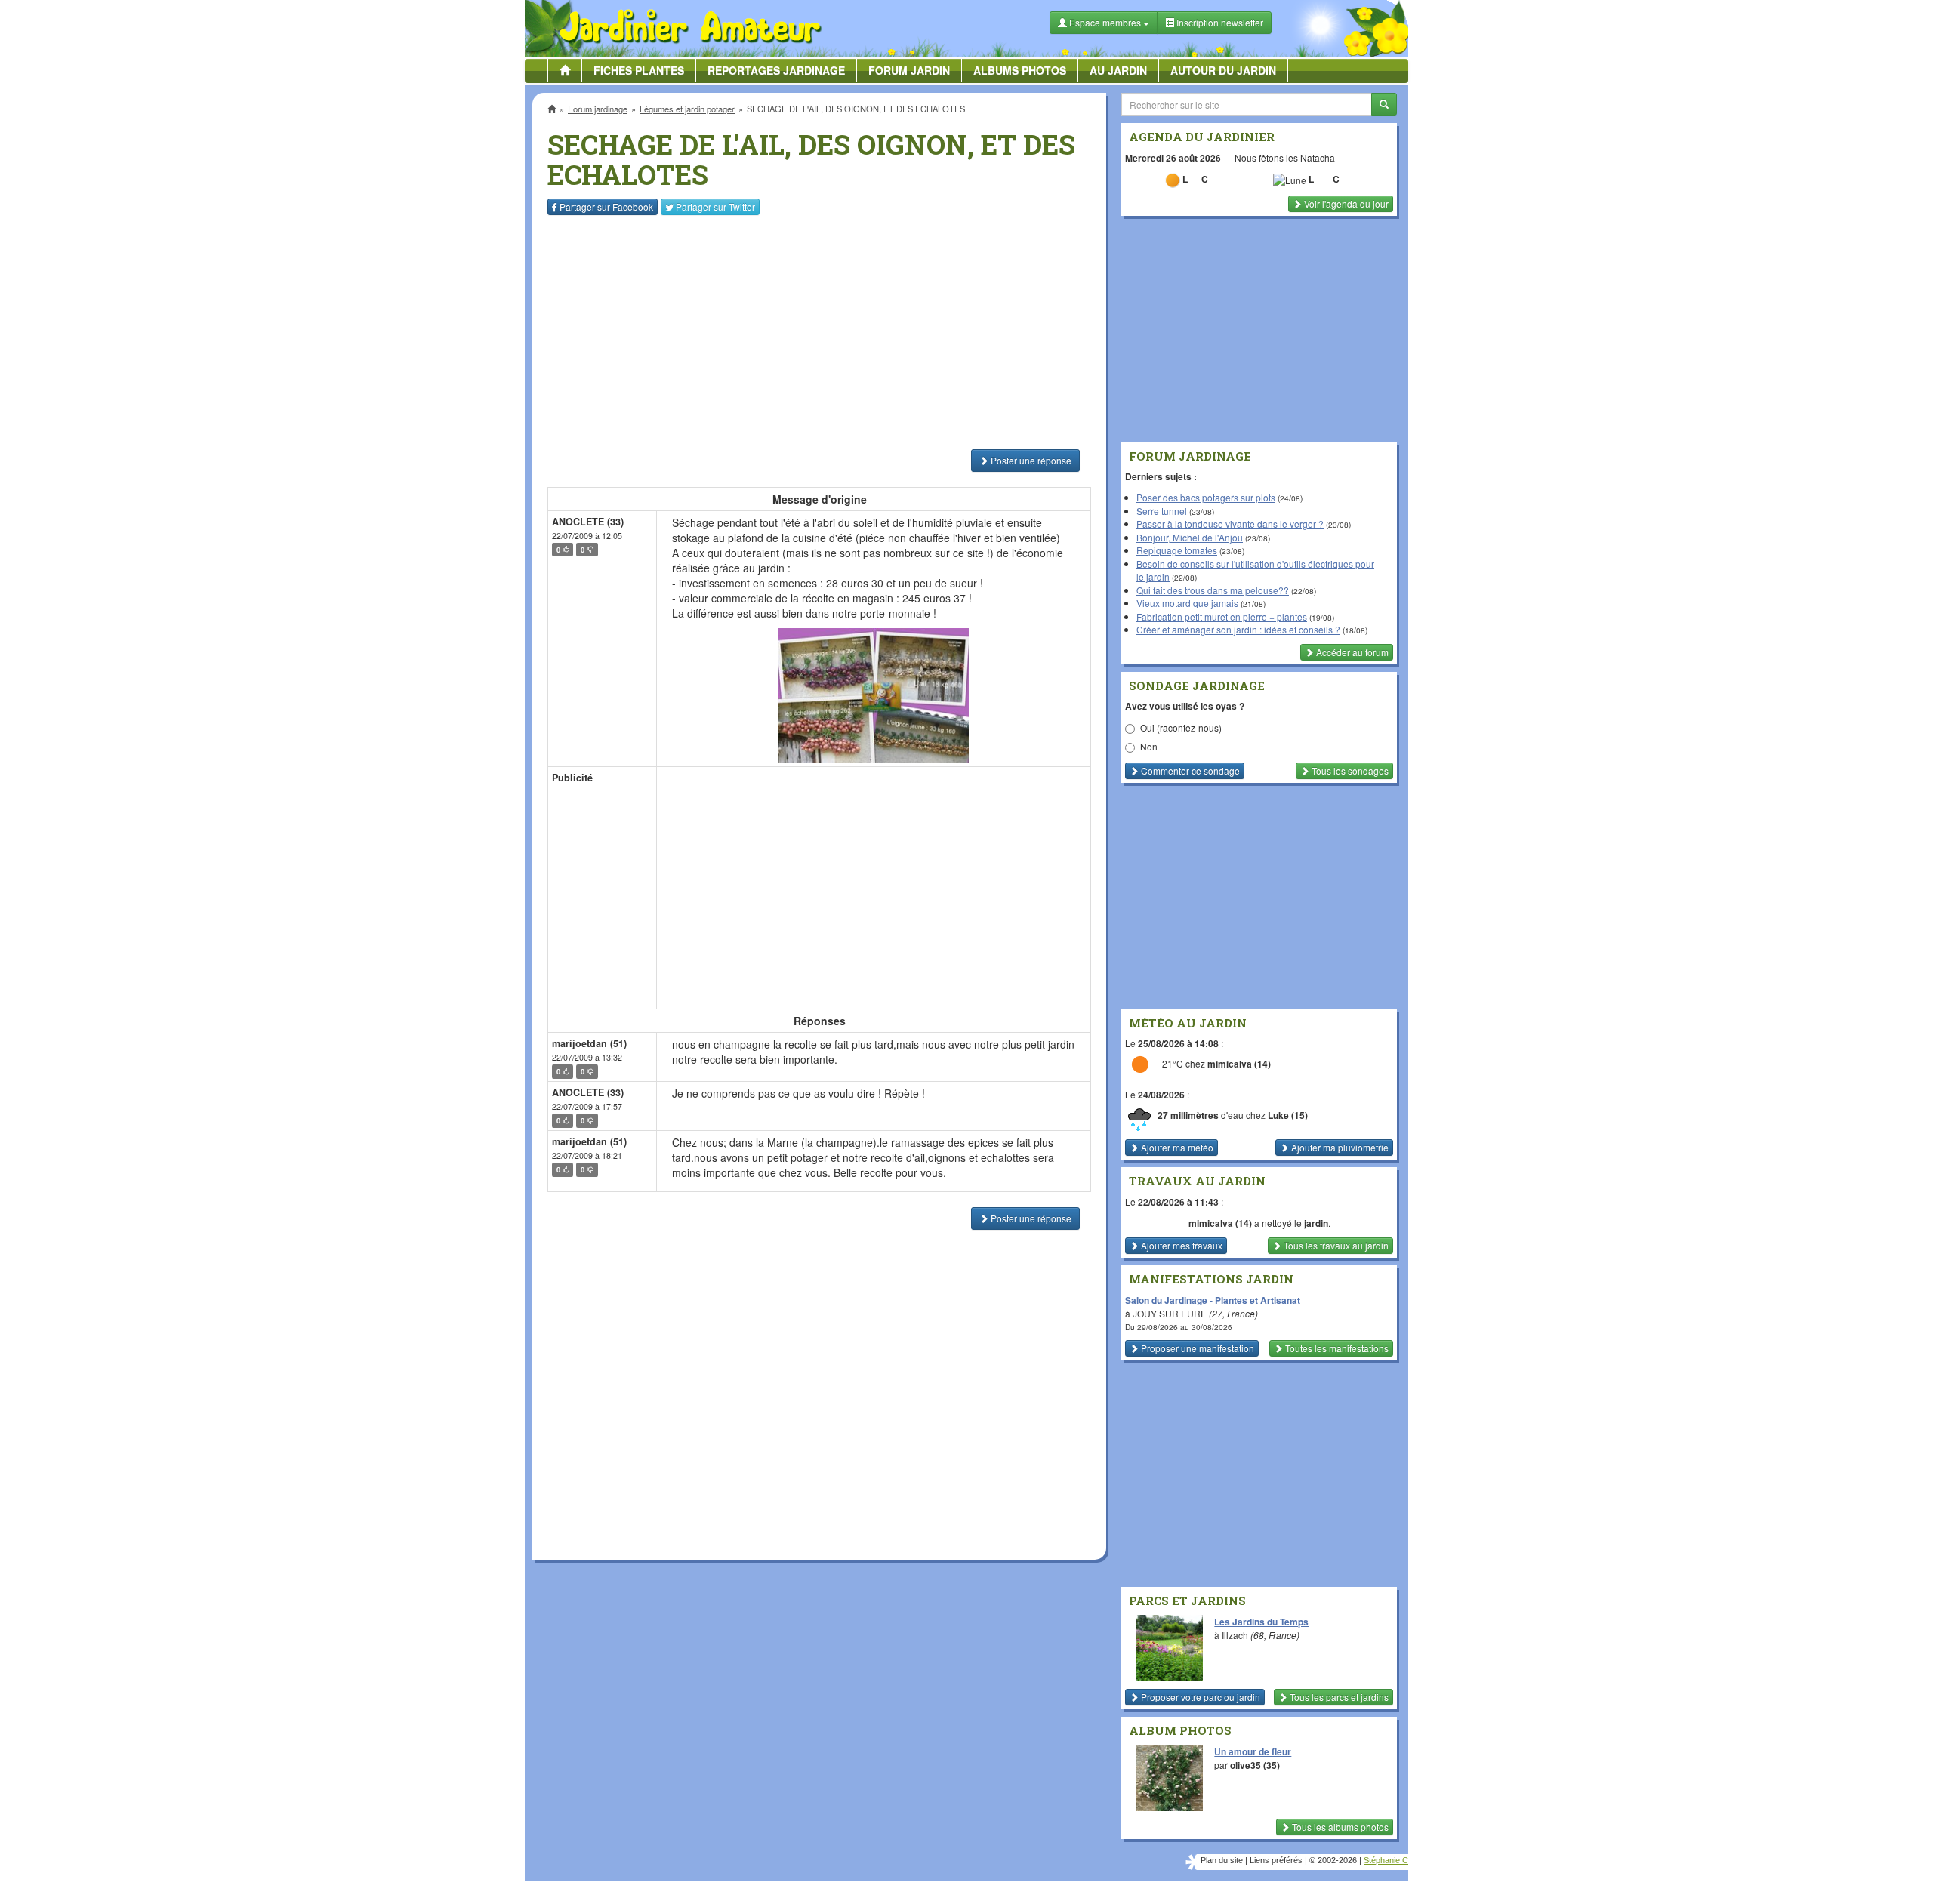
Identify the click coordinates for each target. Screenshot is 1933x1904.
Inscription (854, 243)
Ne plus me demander (1131, 419)
